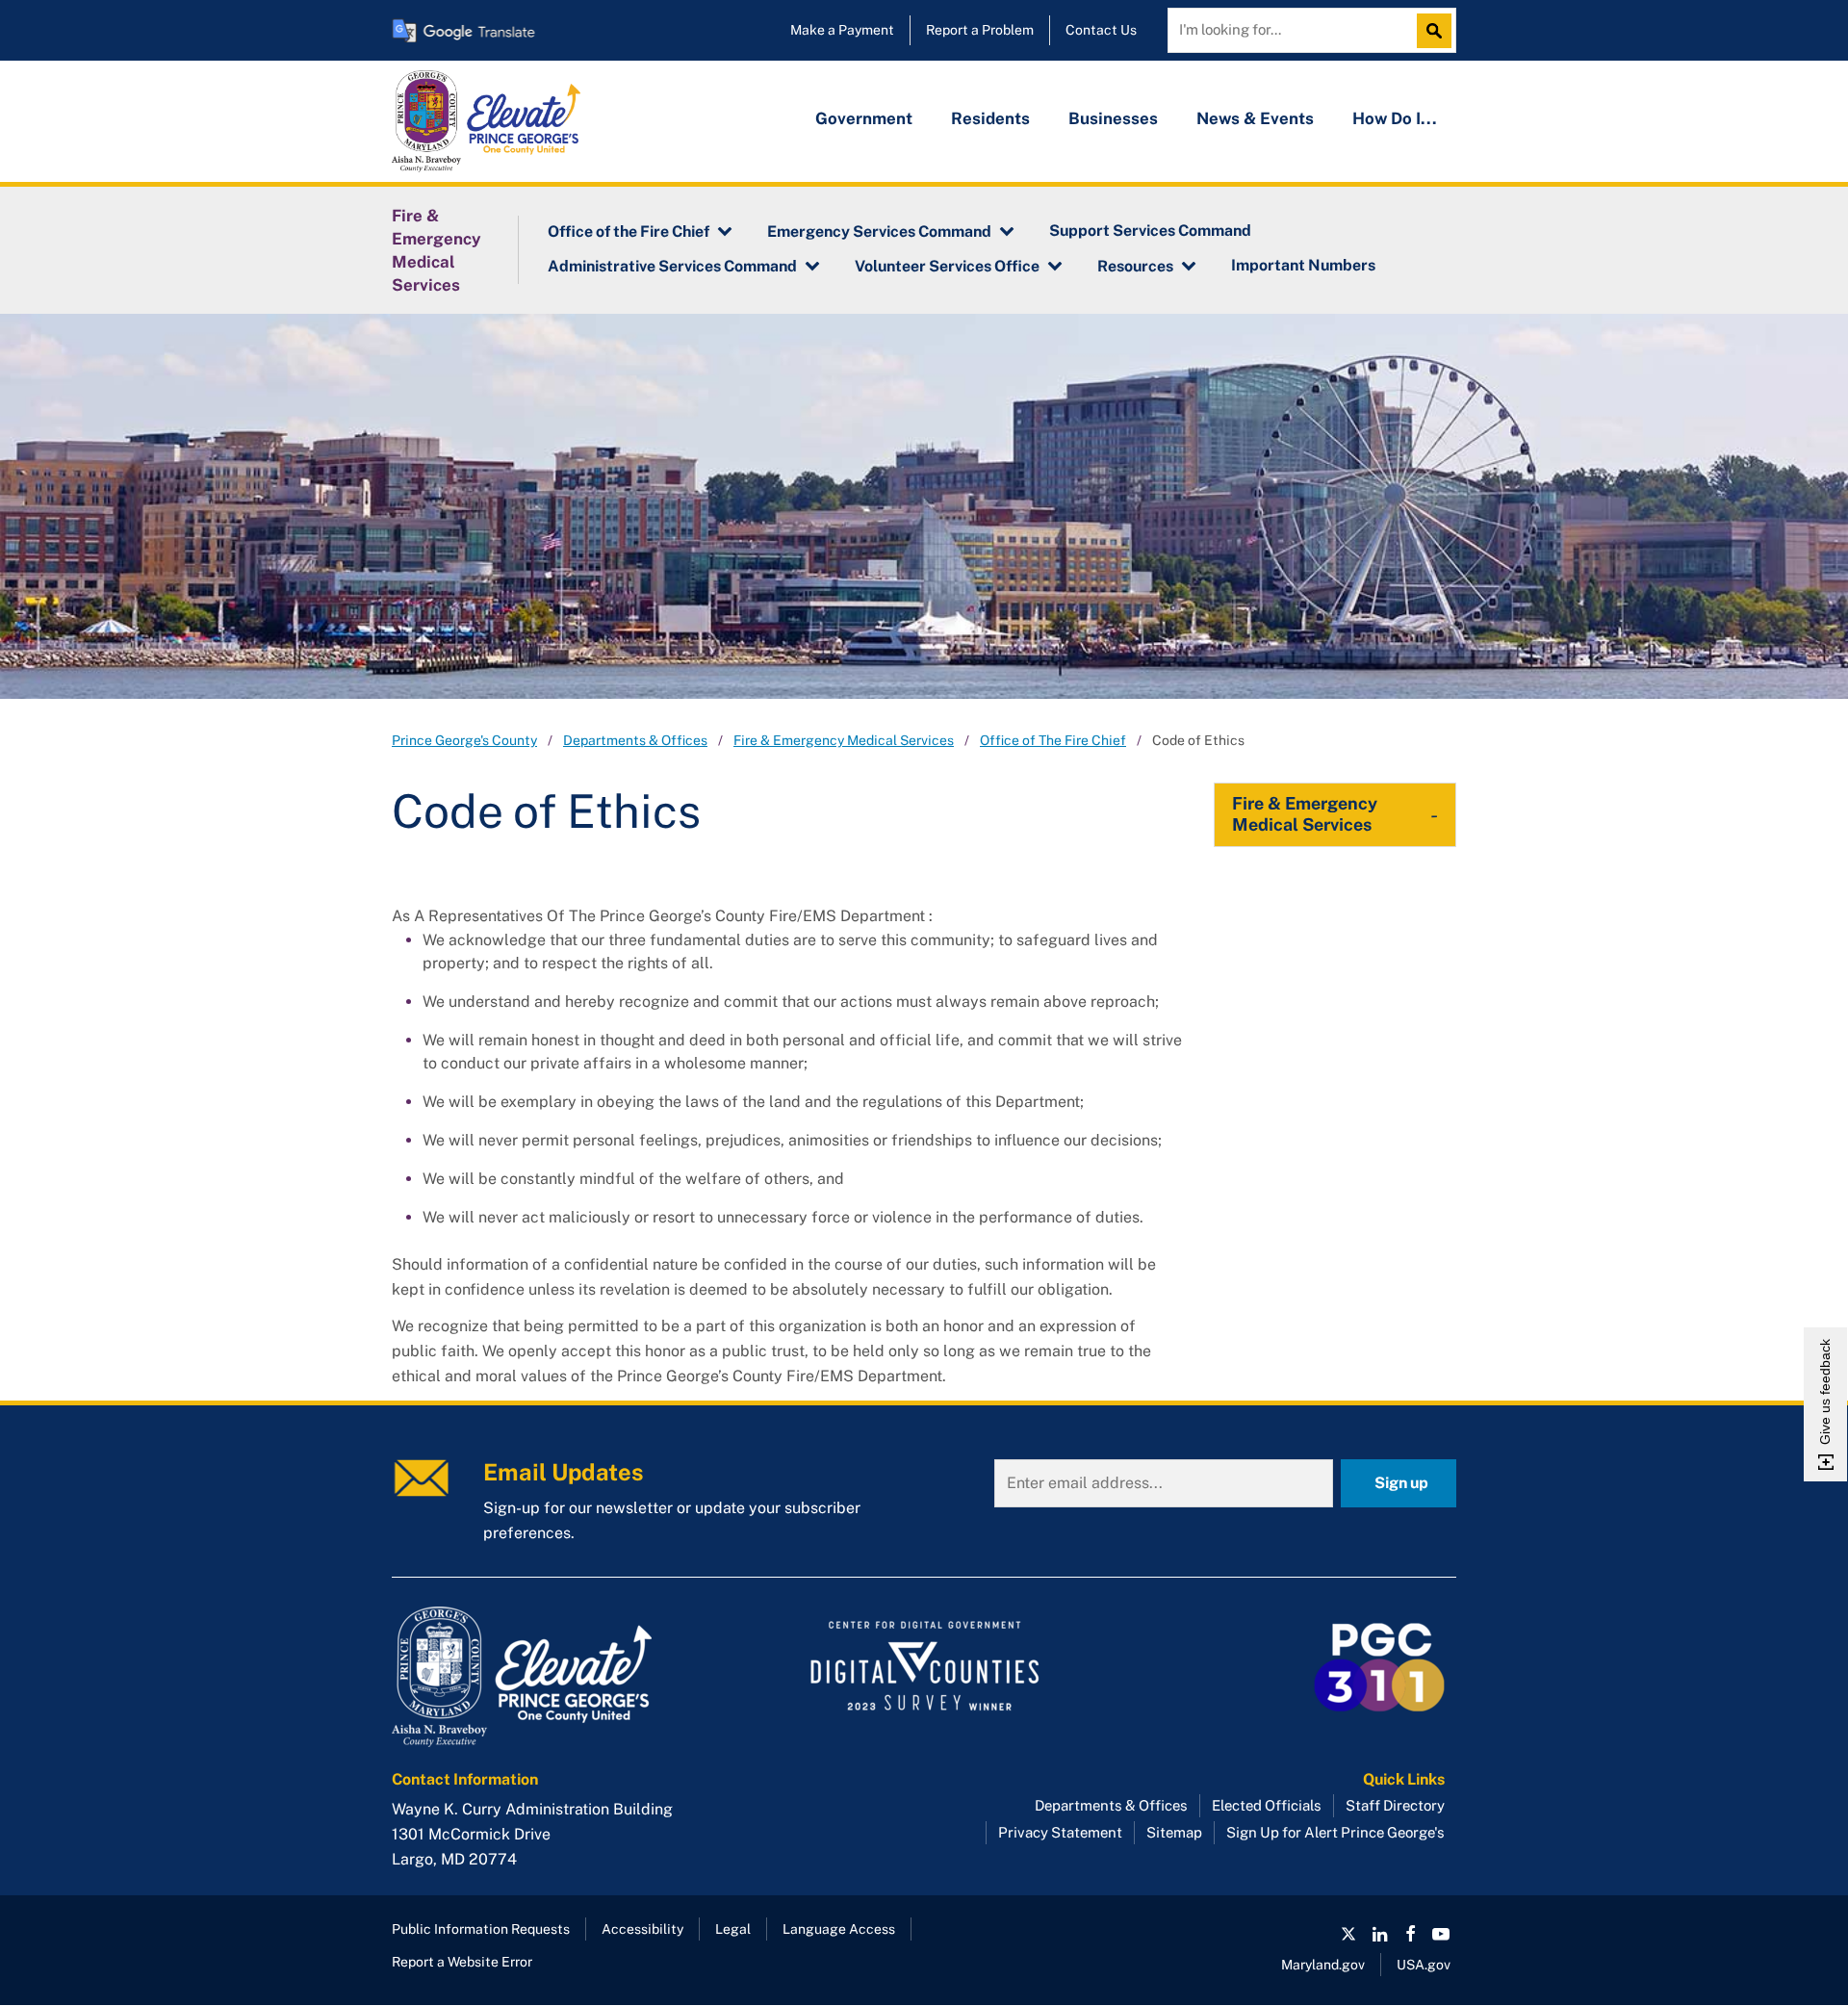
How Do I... (1395, 118)
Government (864, 118)
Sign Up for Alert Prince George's (1335, 1832)
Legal (733, 1929)
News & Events (1255, 118)
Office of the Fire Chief (629, 231)
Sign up (1401, 1483)
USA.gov (1424, 1965)
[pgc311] (559, 1677)
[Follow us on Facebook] (1410, 1934)
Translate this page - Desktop (464, 30)
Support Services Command (1150, 231)
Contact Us (1101, 30)
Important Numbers (1303, 265)
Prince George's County (464, 740)
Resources (1135, 266)
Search (1439, 31)
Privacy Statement (1060, 1832)
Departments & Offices (635, 740)
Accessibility (642, 1929)
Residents (990, 118)
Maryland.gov (1323, 1965)
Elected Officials (1267, 1805)
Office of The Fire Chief (1053, 740)
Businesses (1113, 118)
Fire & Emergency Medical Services (436, 250)
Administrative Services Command (672, 266)
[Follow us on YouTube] (1441, 1934)
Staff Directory (1395, 1805)
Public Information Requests (481, 1929)
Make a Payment (842, 30)
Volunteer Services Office (947, 266)
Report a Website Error (462, 1962)
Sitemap (1174, 1832)
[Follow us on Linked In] (1379, 1934)
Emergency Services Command (879, 231)
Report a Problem (980, 30)
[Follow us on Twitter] (1348, 1934)
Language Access (839, 1929)
